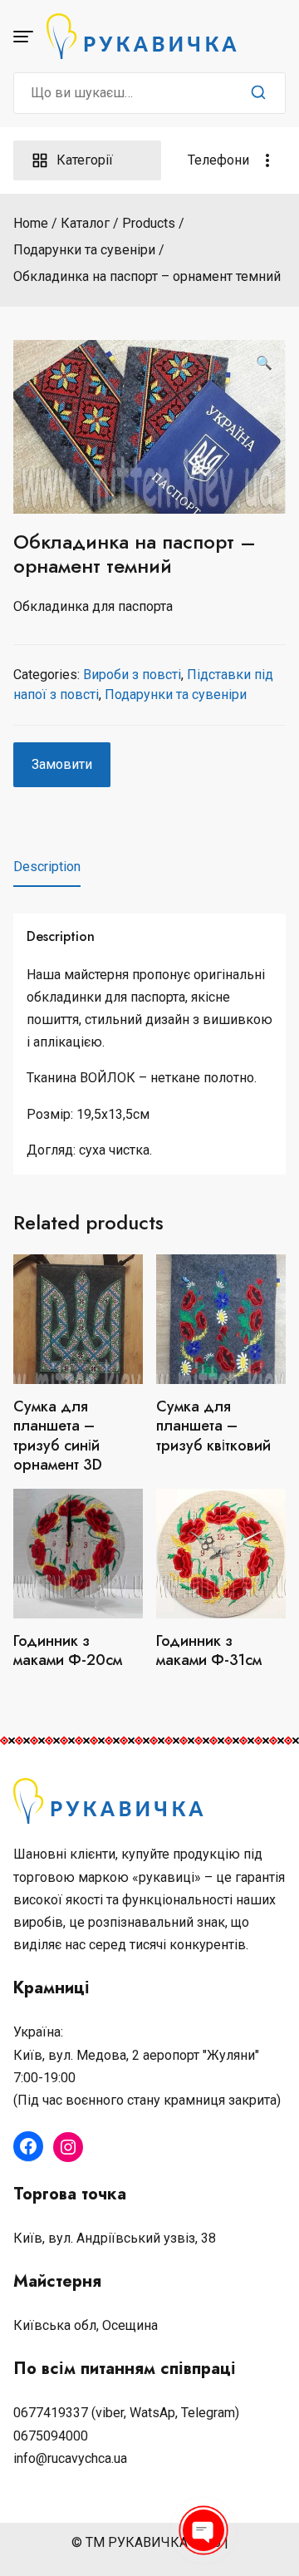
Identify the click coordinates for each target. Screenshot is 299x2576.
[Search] (258, 93)
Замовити (62, 764)
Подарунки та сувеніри (176, 694)
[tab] (47, 867)
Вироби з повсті (132, 675)
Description (47, 867)
